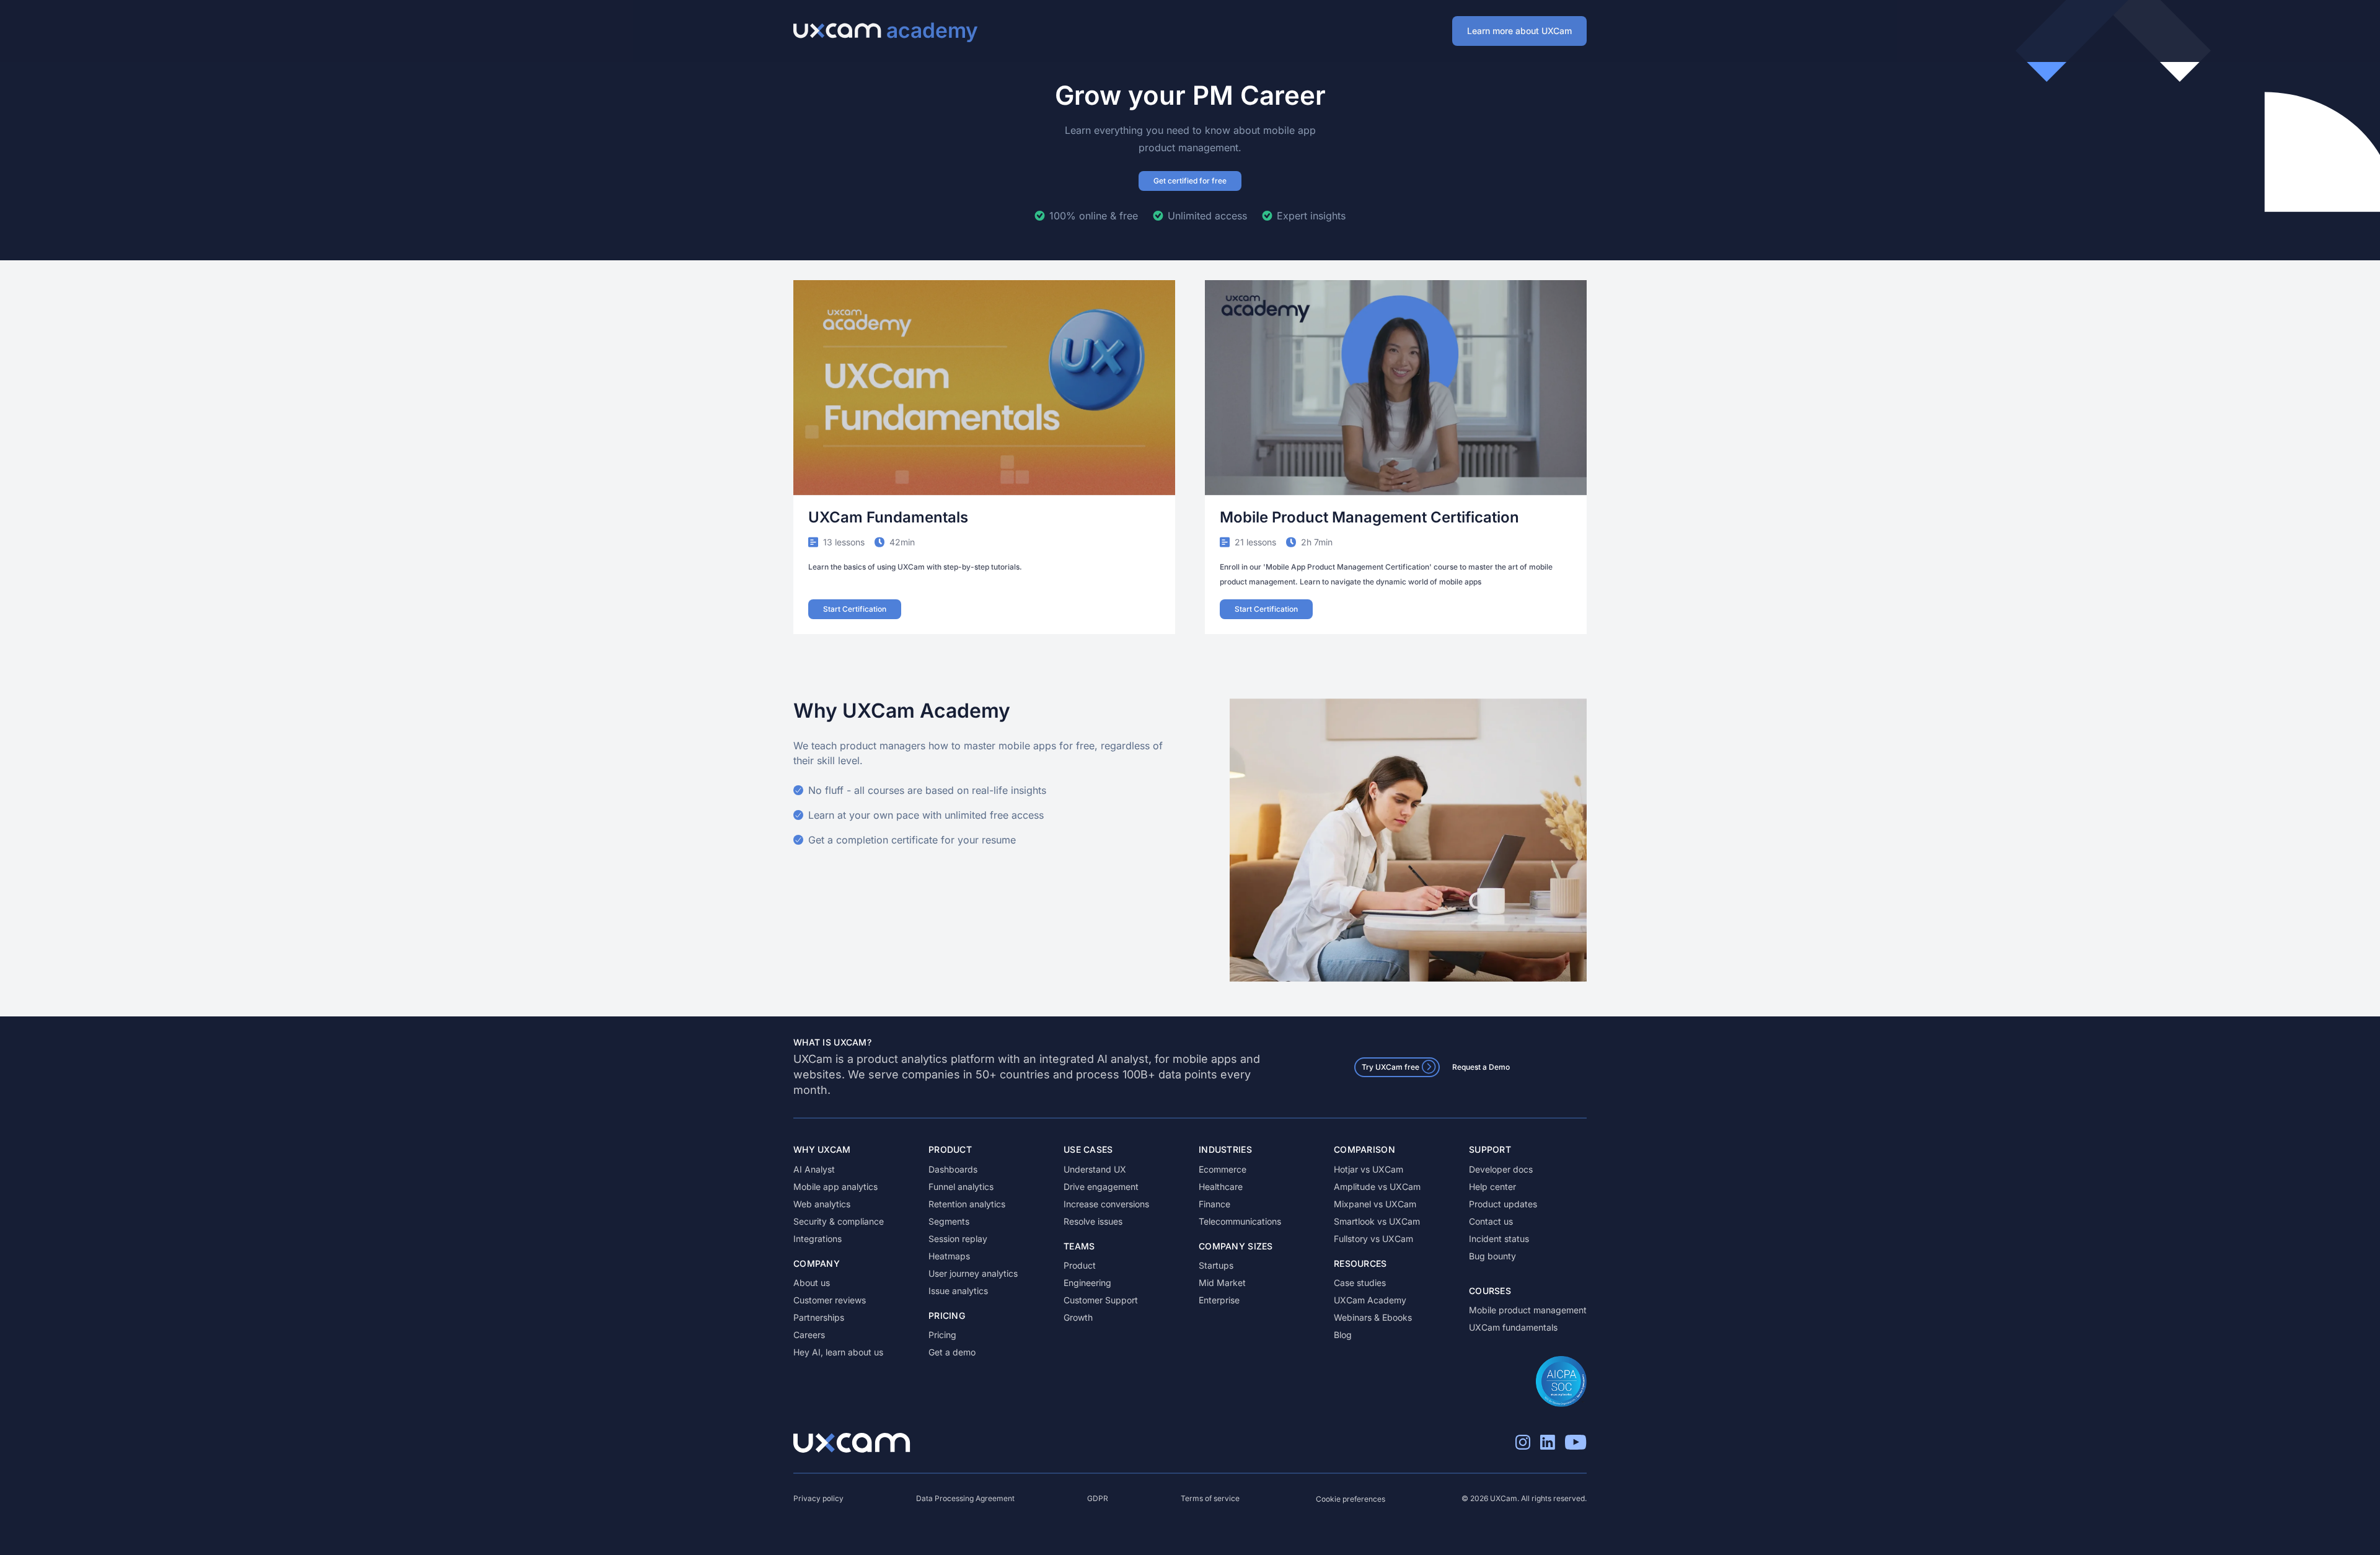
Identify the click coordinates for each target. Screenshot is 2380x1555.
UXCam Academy (1370, 1300)
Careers (809, 1335)
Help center (1492, 1187)
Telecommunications (1240, 1221)
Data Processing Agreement (965, 1498)
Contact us (1491, 1221)
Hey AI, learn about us (838, 1352)
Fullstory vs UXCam (1373, 1239)
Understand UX (1095, 1169)
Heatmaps (949, 1256)
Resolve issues (1093, 1221)
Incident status (1499, 1239)
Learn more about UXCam (1519, 31)
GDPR (1098, 1498)
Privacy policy (818, 1498)
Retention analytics (967, 1204)
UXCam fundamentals (1513, 1327)
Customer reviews (830, 1300)
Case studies (1360, 1283)
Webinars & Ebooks (1373, 1317)
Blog (1343, 1335)
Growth (1078, 1317)
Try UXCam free (1391, 1067)
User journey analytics (973, 1273)
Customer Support (1101, 1300)
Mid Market (1222, 1283)
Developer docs (1501, 1169)
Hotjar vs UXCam (1368, 1169)
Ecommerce (1223, 1169)
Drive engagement (1101, 1187)
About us (812, 1283)
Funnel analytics (961, 1187)
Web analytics (822, 1204)
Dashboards (953, 1169)
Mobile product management (1528, 1310)
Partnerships (819, 1317)
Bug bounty (1492, 1256)
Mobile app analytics (835, 1187)
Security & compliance (839, 1221)
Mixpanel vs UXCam (1375, 1204)
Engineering (1087, 1283)
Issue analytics (958, 1291)
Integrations (818, 1239)
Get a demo (952, 1352)
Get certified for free (1190, 181)
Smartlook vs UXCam (1377, 1221)
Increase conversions (1106, 1204)
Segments (949, 1221)
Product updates (1503, 1204)
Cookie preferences (1351, 1499)
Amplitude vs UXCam (1377, 1187)
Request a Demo (1481, 1067)
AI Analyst (814, 1169)
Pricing (942, 1335)
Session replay (958, 1239)
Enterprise (1219, 1300)
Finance (1214, 1204)
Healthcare (1221, 1187)
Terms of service (1210, 1498)
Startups (1216, 1265)
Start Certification (855, 609)
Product (1080, 1265)
